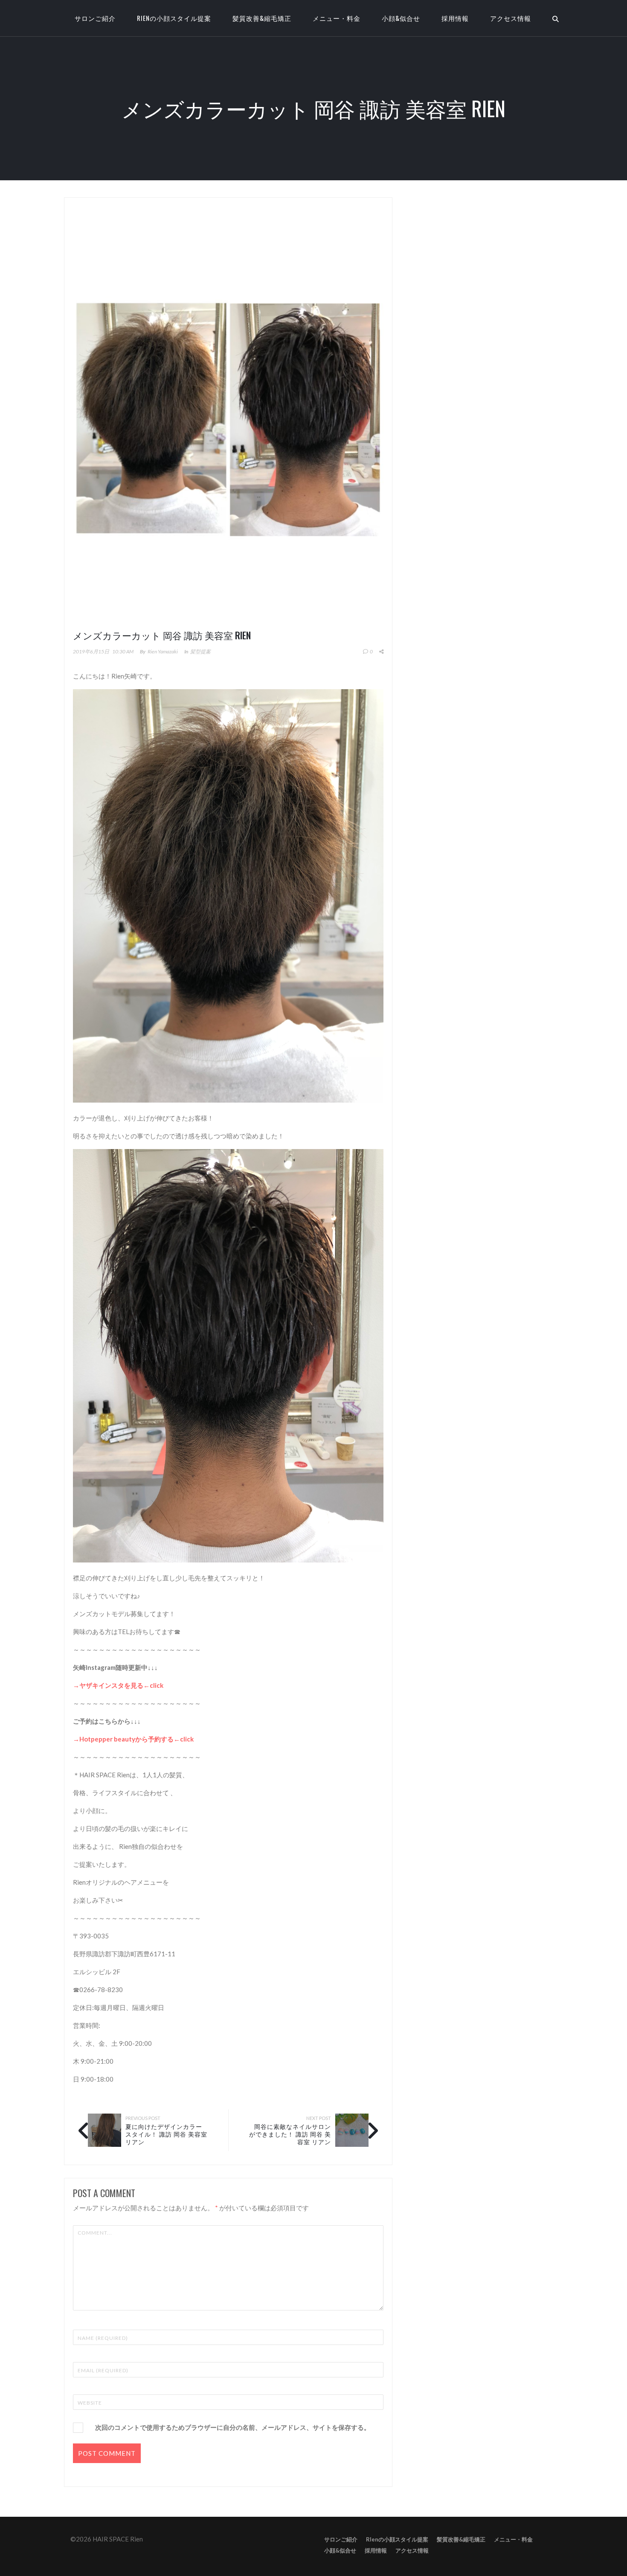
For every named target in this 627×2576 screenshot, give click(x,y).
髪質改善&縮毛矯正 (262, 18)
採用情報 (455, 18)
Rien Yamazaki (163, 651)
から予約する (154, 1739)
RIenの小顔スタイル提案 (174, 18)
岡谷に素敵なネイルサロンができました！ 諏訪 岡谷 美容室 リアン (290, 2134)
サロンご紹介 (341, 2539)
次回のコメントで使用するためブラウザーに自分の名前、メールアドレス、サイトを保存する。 (233, 2427)
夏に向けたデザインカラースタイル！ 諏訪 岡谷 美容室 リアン (166, 2134)
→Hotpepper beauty (104, 1739)
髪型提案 (200, 651)
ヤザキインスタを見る (111, 1685)
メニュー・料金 (337, 18)
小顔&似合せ (401, 18)
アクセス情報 (511, 18)
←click (153, 1685)
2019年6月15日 (91, 651)
